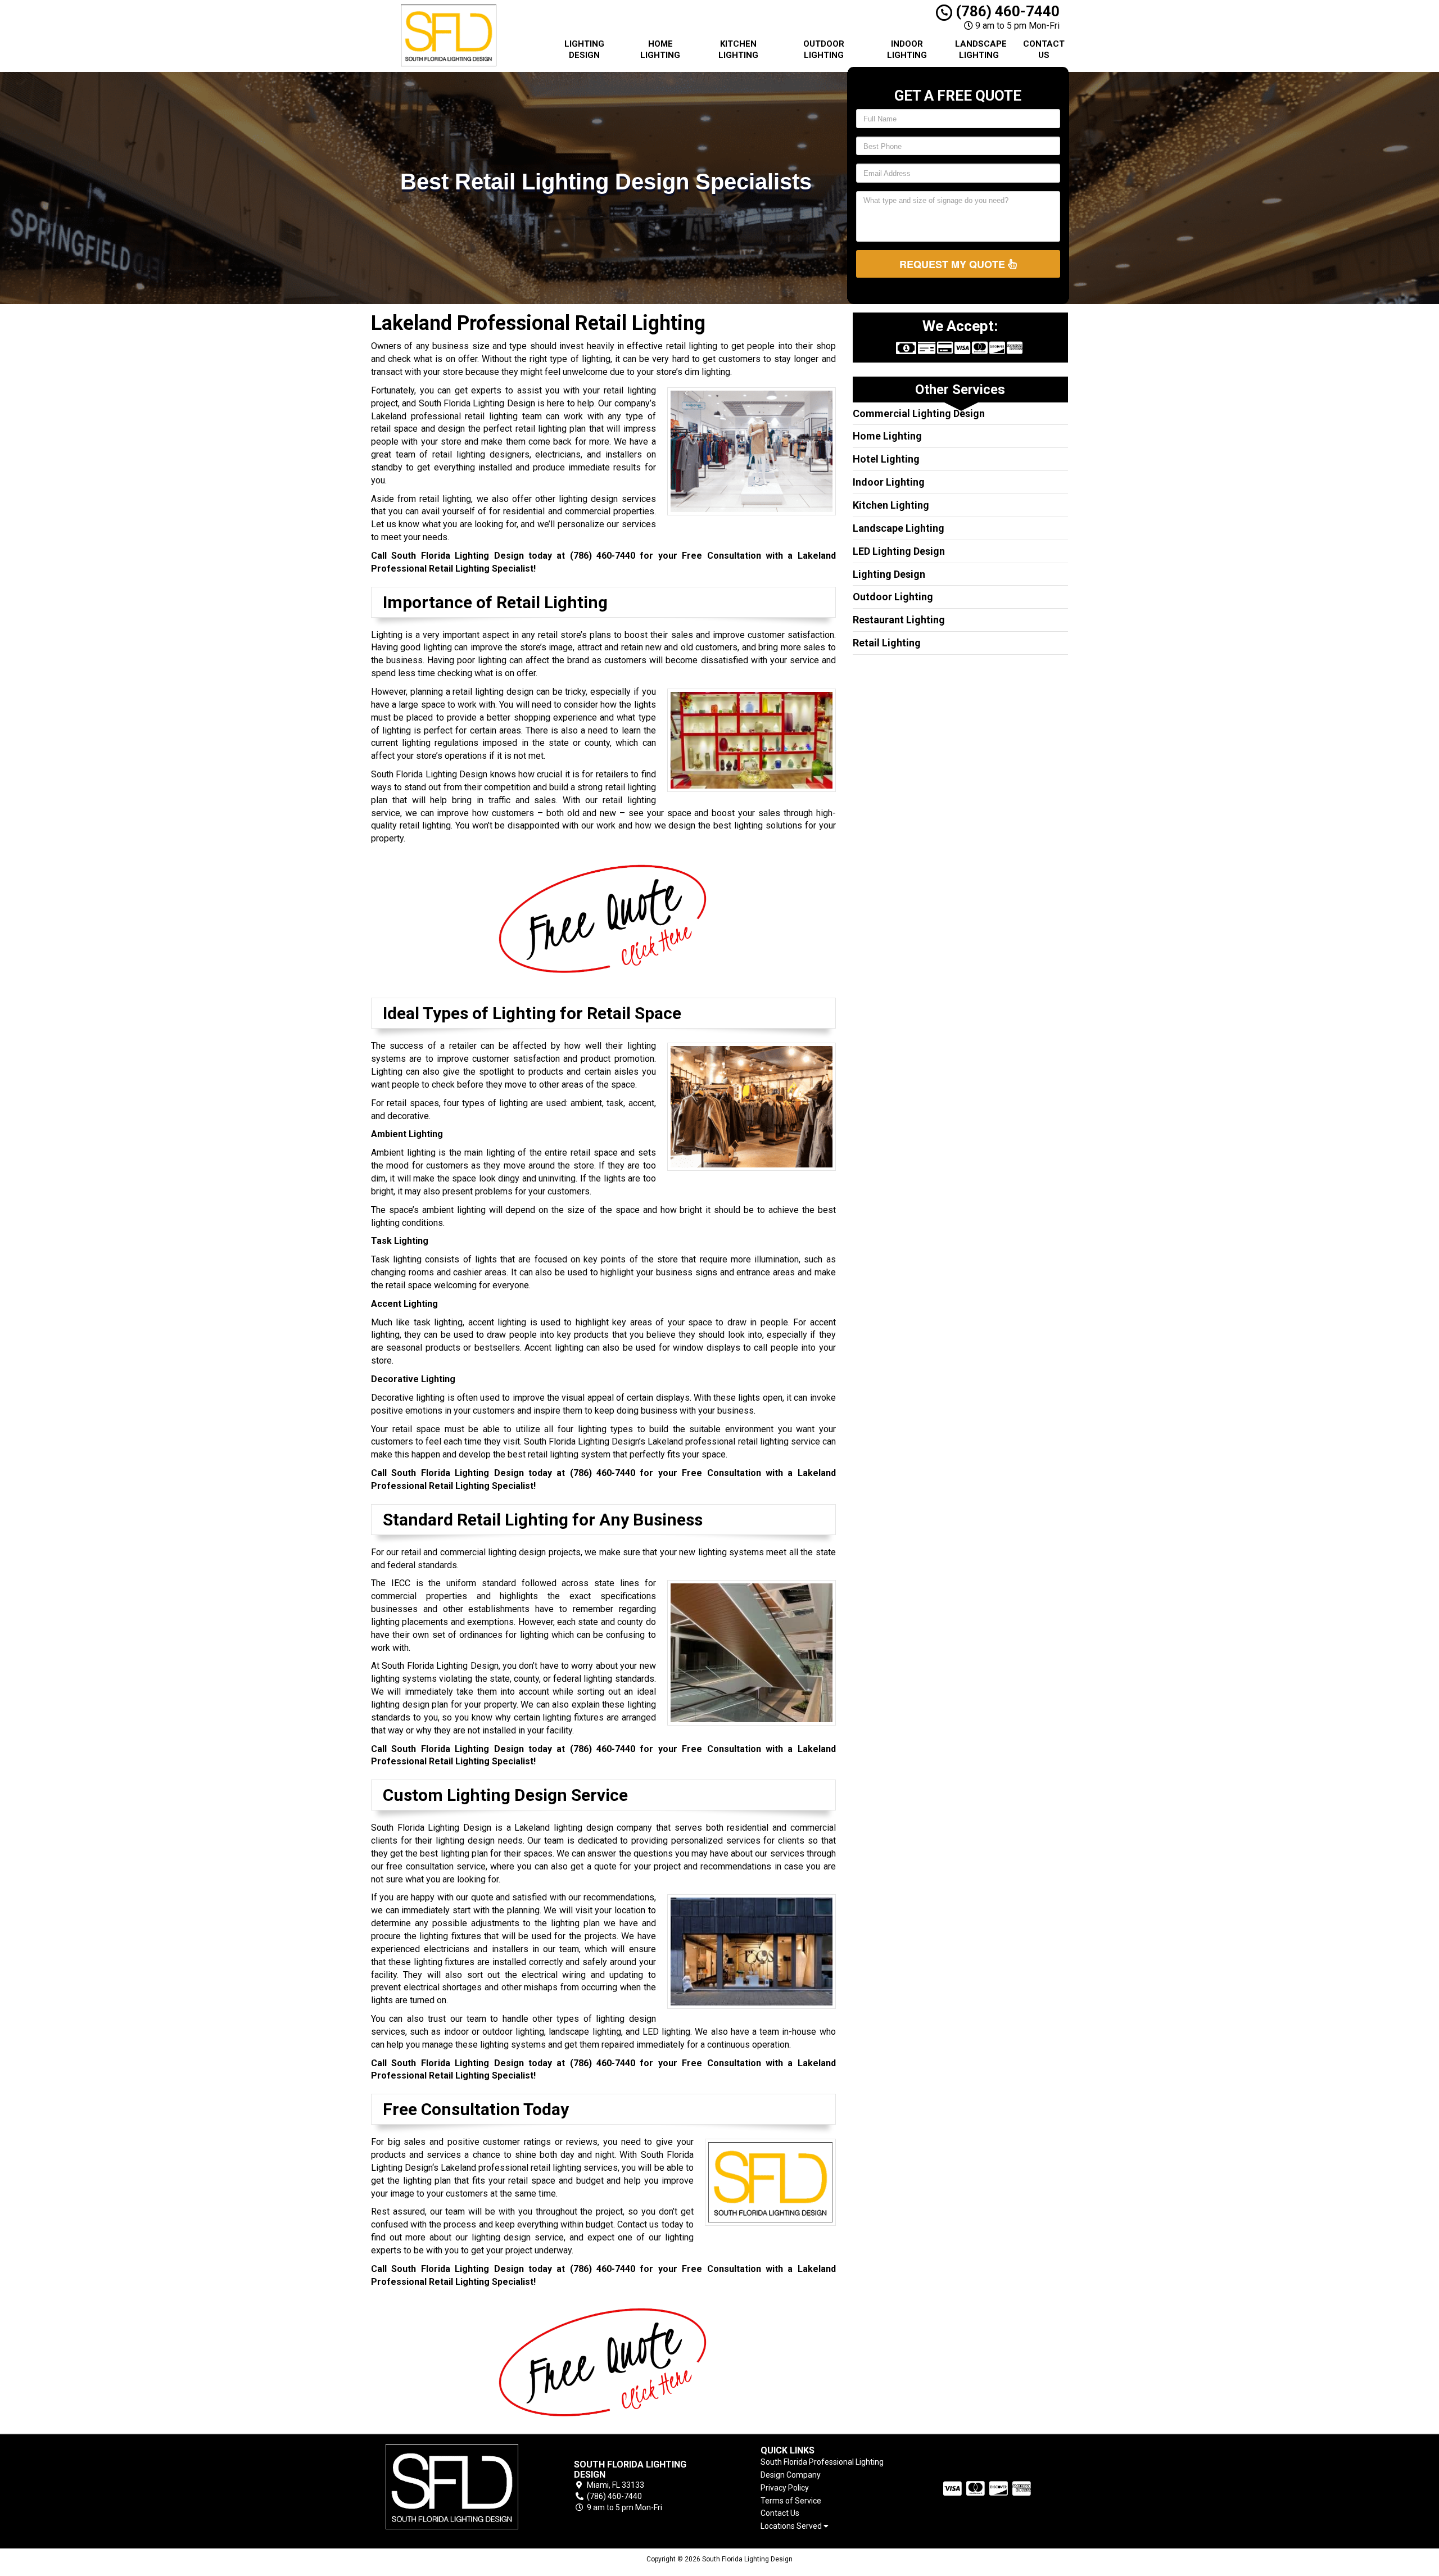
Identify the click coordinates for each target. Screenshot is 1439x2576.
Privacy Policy (785, 2488)
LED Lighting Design (899, 551)
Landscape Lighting (981, 49)
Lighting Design (584, 49)
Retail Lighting (887, 643)
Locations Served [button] (792, 2526)
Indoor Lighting (907, 49)
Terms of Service (791, 2501)
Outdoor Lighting (824, 49)
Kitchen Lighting (738, 49)
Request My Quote (954, 264)
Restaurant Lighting (899, 620)
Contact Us (1044, 49)
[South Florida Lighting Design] (452, 2487)
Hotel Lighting (886, 459)
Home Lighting (660, 49)
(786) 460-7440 (1006, 11)
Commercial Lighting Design (919, 413)
